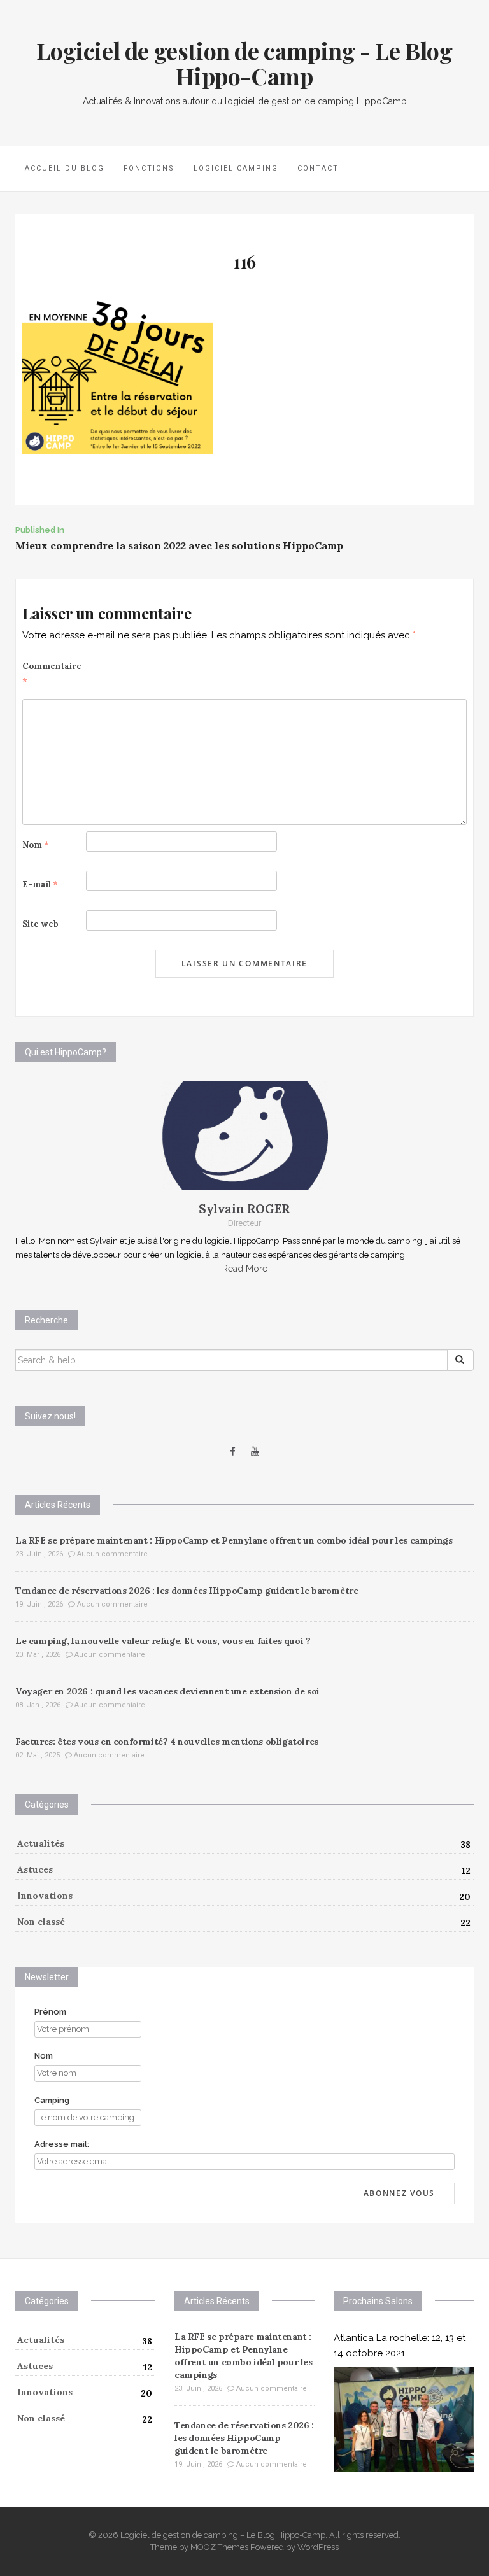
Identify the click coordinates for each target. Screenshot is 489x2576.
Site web (40, 924)
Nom (36, 845)
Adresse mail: (62, 2144)
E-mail (40, 884)
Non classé (41, 1922)
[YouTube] (255, 1452)
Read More (245, 1269)
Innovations (45, 1896)
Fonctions (149, 168)
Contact (318, 168)
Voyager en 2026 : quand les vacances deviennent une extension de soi (167, 1691)
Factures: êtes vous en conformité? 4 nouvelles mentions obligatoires (167, 1742)
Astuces (35, 1869)
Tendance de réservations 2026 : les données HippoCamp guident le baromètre (187, 1591)
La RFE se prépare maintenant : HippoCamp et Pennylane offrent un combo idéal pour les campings (234, 1540)
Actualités (41, 1843)
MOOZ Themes (219, 2547)
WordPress (318, 2547)
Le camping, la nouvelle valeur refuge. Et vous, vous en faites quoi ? (163, 1641)
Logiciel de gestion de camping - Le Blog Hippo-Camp (244, 63)
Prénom (50, 2012)
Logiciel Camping (236, 168)
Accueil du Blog (65, 168)
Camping (52, 2100)
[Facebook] (233, 1452)
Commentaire (52, 674)
